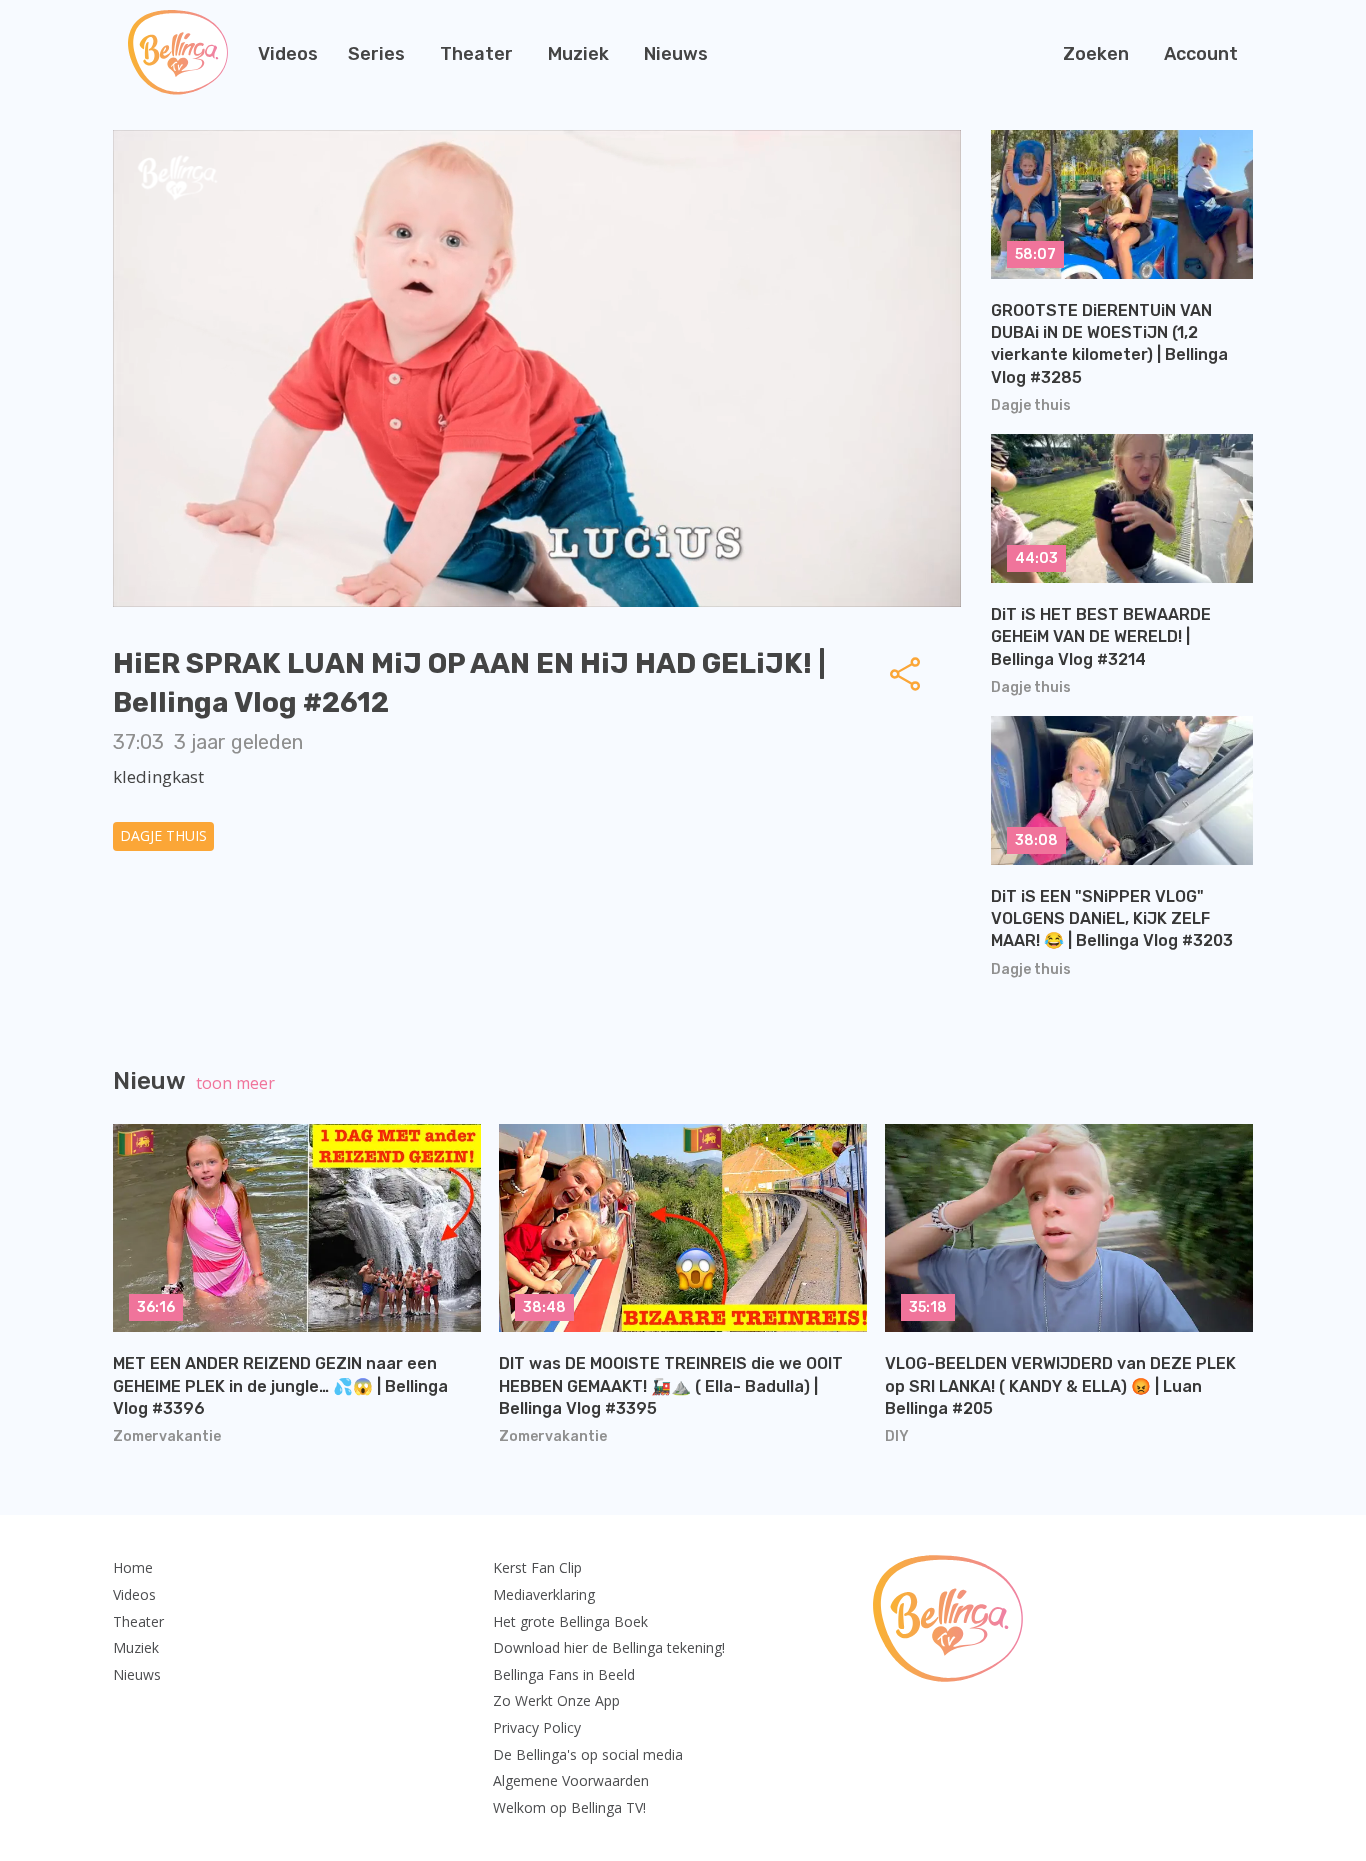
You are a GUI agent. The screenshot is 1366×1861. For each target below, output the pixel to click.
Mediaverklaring (544, 1594)
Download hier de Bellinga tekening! (609, 1647)
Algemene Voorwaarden (571, 1780)
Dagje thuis (163, 835)
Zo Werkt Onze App (556, 1700)
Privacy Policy (537, 1727)
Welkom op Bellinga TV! (569, 1807)
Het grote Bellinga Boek (570, 1621)
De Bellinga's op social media (588, 1754)
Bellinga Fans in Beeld (564, 1674)
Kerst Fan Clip (537, 1567)
